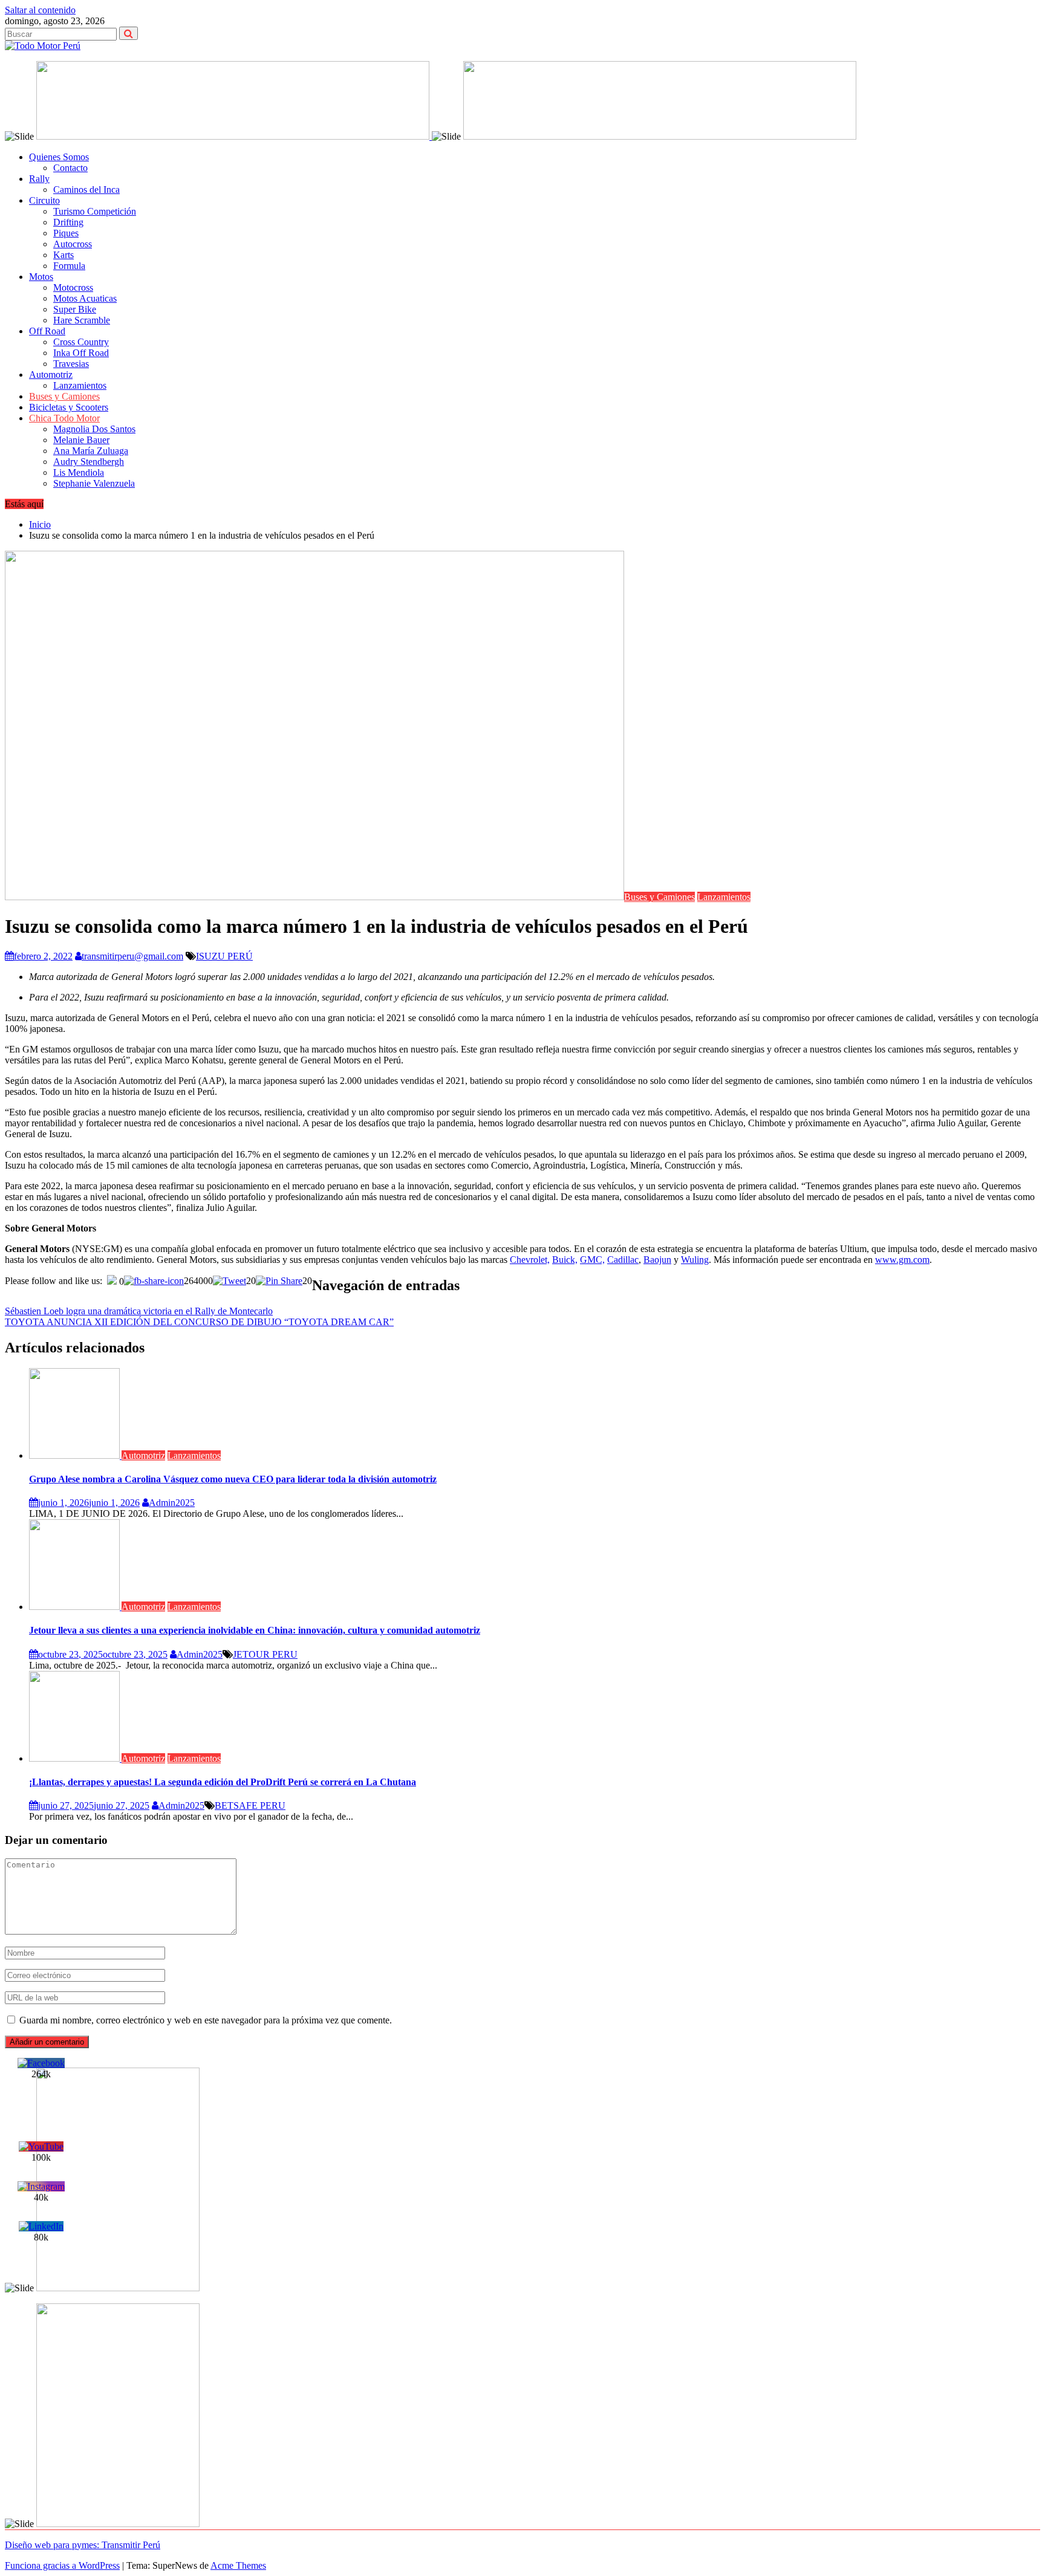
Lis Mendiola (79, 472)
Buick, (565, 1260)
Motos (41, 277)
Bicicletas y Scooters (69, 407)
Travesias (71, 364)
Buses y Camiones (64, 396)
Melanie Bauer (81, 440)
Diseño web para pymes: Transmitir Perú (83, 2545)
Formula (69, 266)
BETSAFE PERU (250, 1805)
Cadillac (623, 1260)
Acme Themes (238, 2565)
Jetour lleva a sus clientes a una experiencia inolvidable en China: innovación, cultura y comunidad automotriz (255, 1630)
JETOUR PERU (265, 1654)
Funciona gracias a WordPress (62, 2565)
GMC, (592, 1260)
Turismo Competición (95, 211)
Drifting (68, 222)
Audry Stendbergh (89, 462)
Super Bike (75, 309)
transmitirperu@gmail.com (132, 956)
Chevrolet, (530, 1260)
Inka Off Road (81, 353)
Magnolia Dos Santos (94, 429)
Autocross (73, 244)
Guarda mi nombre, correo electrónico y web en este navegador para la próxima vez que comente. (206, 2020)
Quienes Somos (59, 157)
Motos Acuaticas (85, 298)
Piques (66, 233)
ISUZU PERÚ (224, 956)
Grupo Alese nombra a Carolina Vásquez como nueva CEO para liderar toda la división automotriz (233, 1479)
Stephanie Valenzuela (94, 483)
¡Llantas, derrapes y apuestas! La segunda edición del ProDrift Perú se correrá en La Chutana (223, 1782)
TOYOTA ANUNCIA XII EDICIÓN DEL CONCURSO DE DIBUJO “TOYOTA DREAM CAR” (199, 1322)
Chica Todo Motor (64, 418)
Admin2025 (172, 1503)
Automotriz (51, 375)
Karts (63, 255)
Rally (39, 179)
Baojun (657, 1260)
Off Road (47, 331)
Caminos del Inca (86, 190)
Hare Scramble (82, 320)
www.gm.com (902, 1260)
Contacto (70, 168)
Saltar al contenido (40, 10)
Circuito (44, 200)
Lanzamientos (80, 385)
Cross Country (81, 342)
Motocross (73, 287)
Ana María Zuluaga (91, 451)
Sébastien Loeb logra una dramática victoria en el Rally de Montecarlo (139, 1311)
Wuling (695, 1260)
